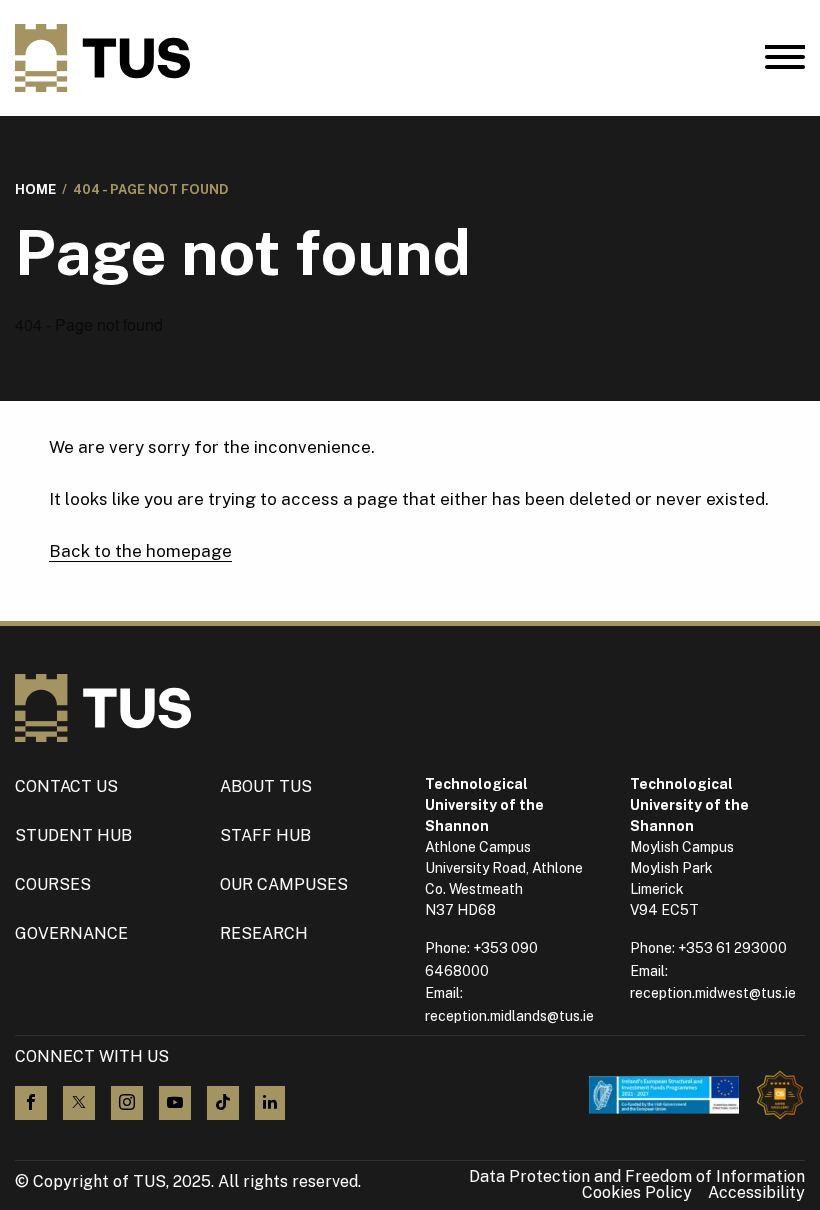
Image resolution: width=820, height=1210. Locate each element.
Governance (71, 933)
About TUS (266, 786)
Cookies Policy (637, 1193)
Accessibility (756, 1193)
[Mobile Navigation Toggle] (785, 62)
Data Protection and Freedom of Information (637, 1177)
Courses (53, 884)
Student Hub (73, 835)
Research (264, 933)
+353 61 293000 (732, 948)
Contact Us (66, 786)
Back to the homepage (140, 551)
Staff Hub (265, 835)
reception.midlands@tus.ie (509, 1016)
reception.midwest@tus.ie (713, 993)
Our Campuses (284, 884)
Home (35, 189)
